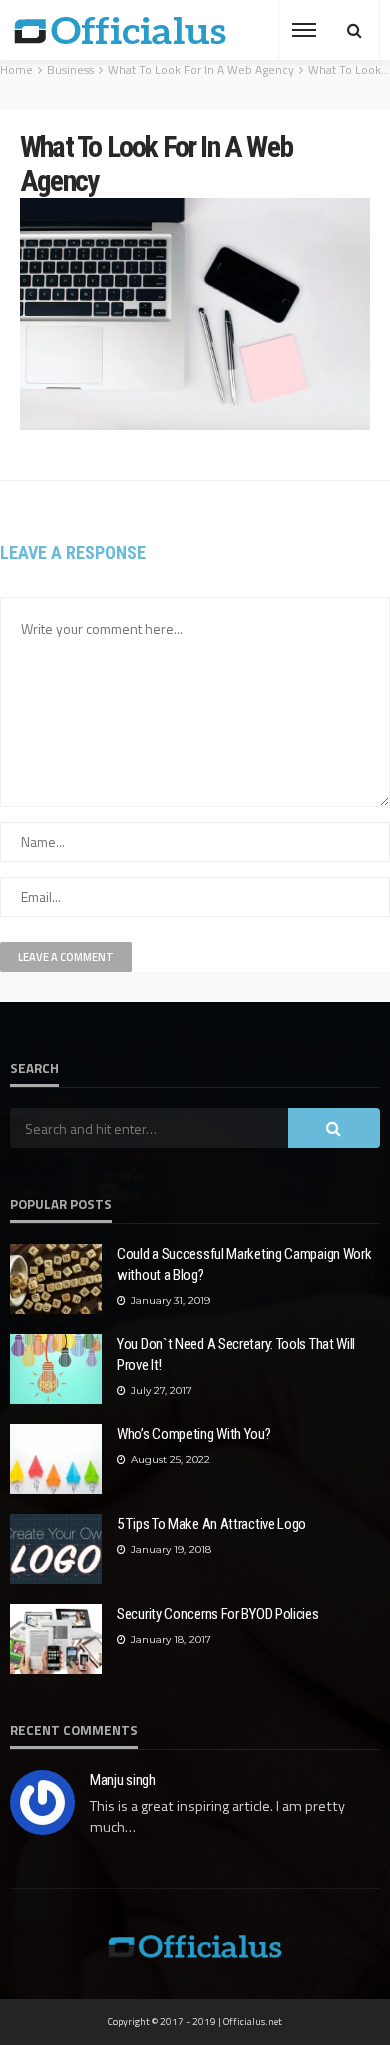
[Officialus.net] (195, 1944)
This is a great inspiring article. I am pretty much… (217, 1816)
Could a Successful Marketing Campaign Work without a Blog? (244, 1264)
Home (16, 69)
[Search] (354, 30)
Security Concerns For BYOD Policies (218, 1614)
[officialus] (120, 30)
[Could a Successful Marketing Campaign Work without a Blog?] (56, 1279)
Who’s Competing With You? (194, 1434)
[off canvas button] (304, 30)
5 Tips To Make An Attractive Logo (211, 1524)
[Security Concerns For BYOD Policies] (56, 1639)
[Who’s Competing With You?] (56, 1459)
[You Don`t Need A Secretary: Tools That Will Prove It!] (56, 1369)
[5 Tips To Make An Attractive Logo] (56, 1549)
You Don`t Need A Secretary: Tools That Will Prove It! (236, 1354)
